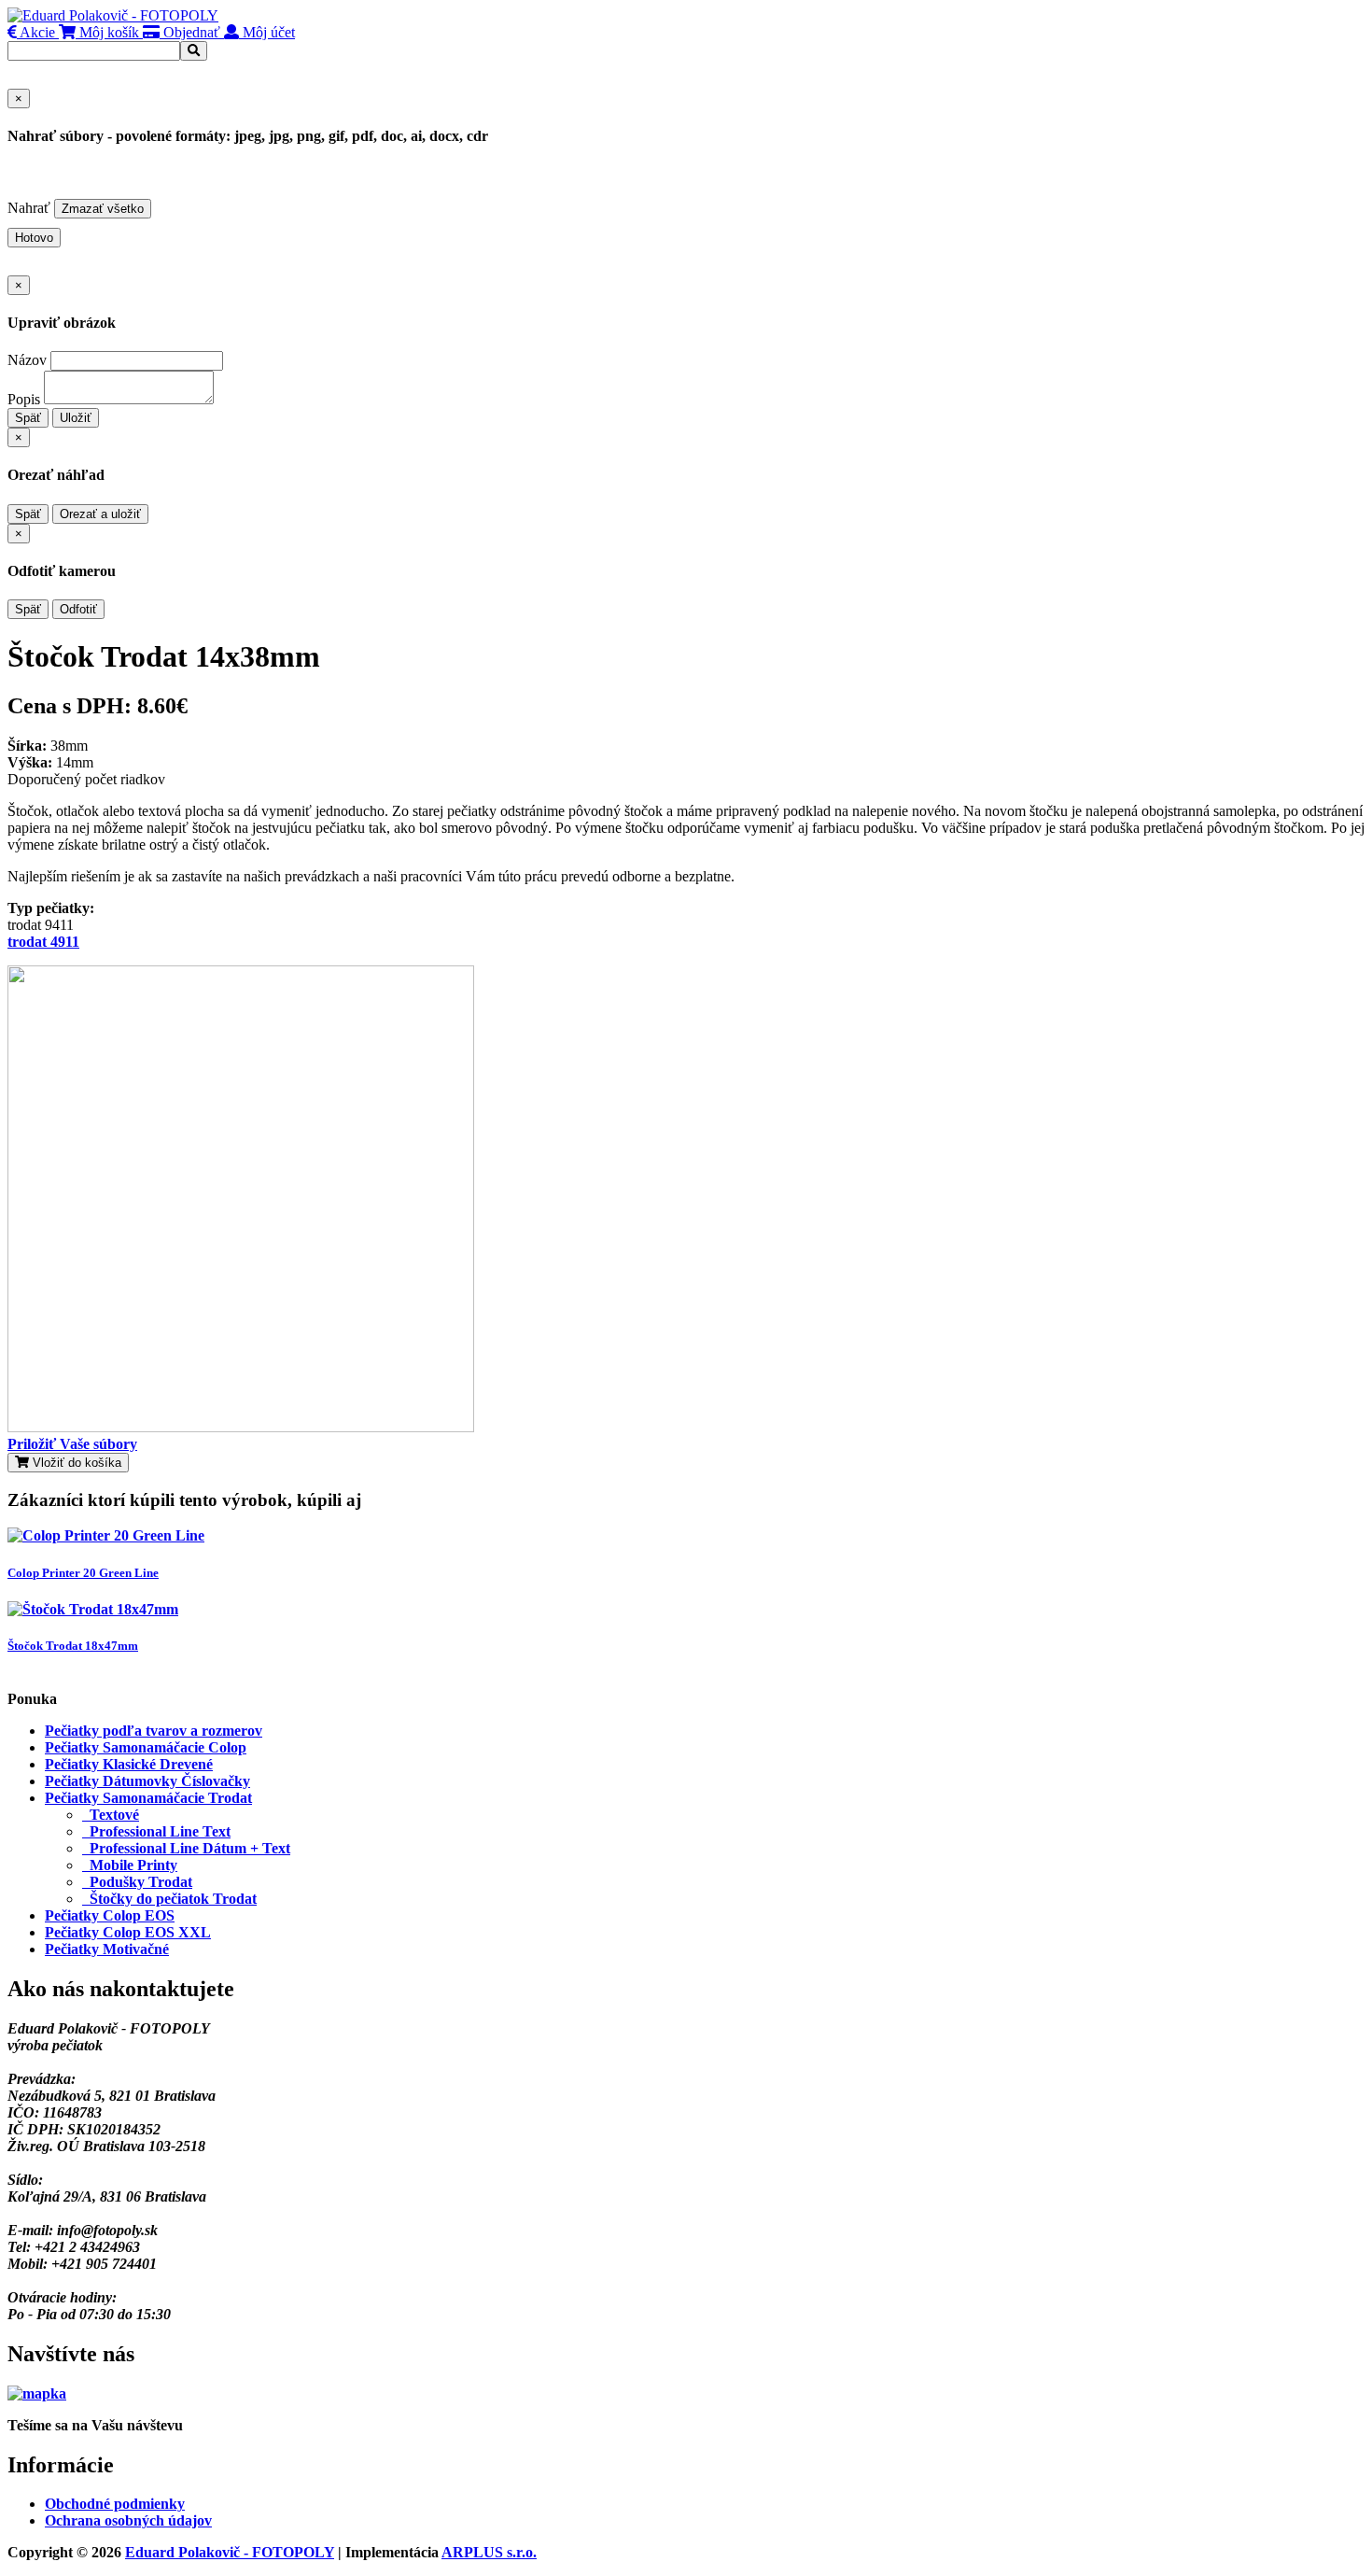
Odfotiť (78, 609)
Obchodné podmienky (115, 2504)
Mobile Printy (130, 1865)
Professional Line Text (156, 1831)
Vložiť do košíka (75, 1463)
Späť (28, 418)
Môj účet (267, 32)
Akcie (36, 32)
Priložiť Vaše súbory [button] (72, 1444)
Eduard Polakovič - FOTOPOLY (230, 2552)
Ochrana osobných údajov (128, 2520)
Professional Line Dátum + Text (186, 1848)
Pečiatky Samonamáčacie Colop (146, 1747)
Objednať (190, 32)
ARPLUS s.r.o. (489, 2552)
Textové (111, 1815)
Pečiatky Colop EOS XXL (128, 1932)
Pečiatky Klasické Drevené (129, 1764)
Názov (27, 360)
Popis (24, 399)
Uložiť (76, 418)
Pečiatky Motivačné (107, 1949)
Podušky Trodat (137, 1882)
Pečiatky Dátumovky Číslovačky (147, 1781)
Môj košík (107, 32)
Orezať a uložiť (100, 514)
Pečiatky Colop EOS (110, 1915)
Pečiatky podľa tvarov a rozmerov (154, 1731)
